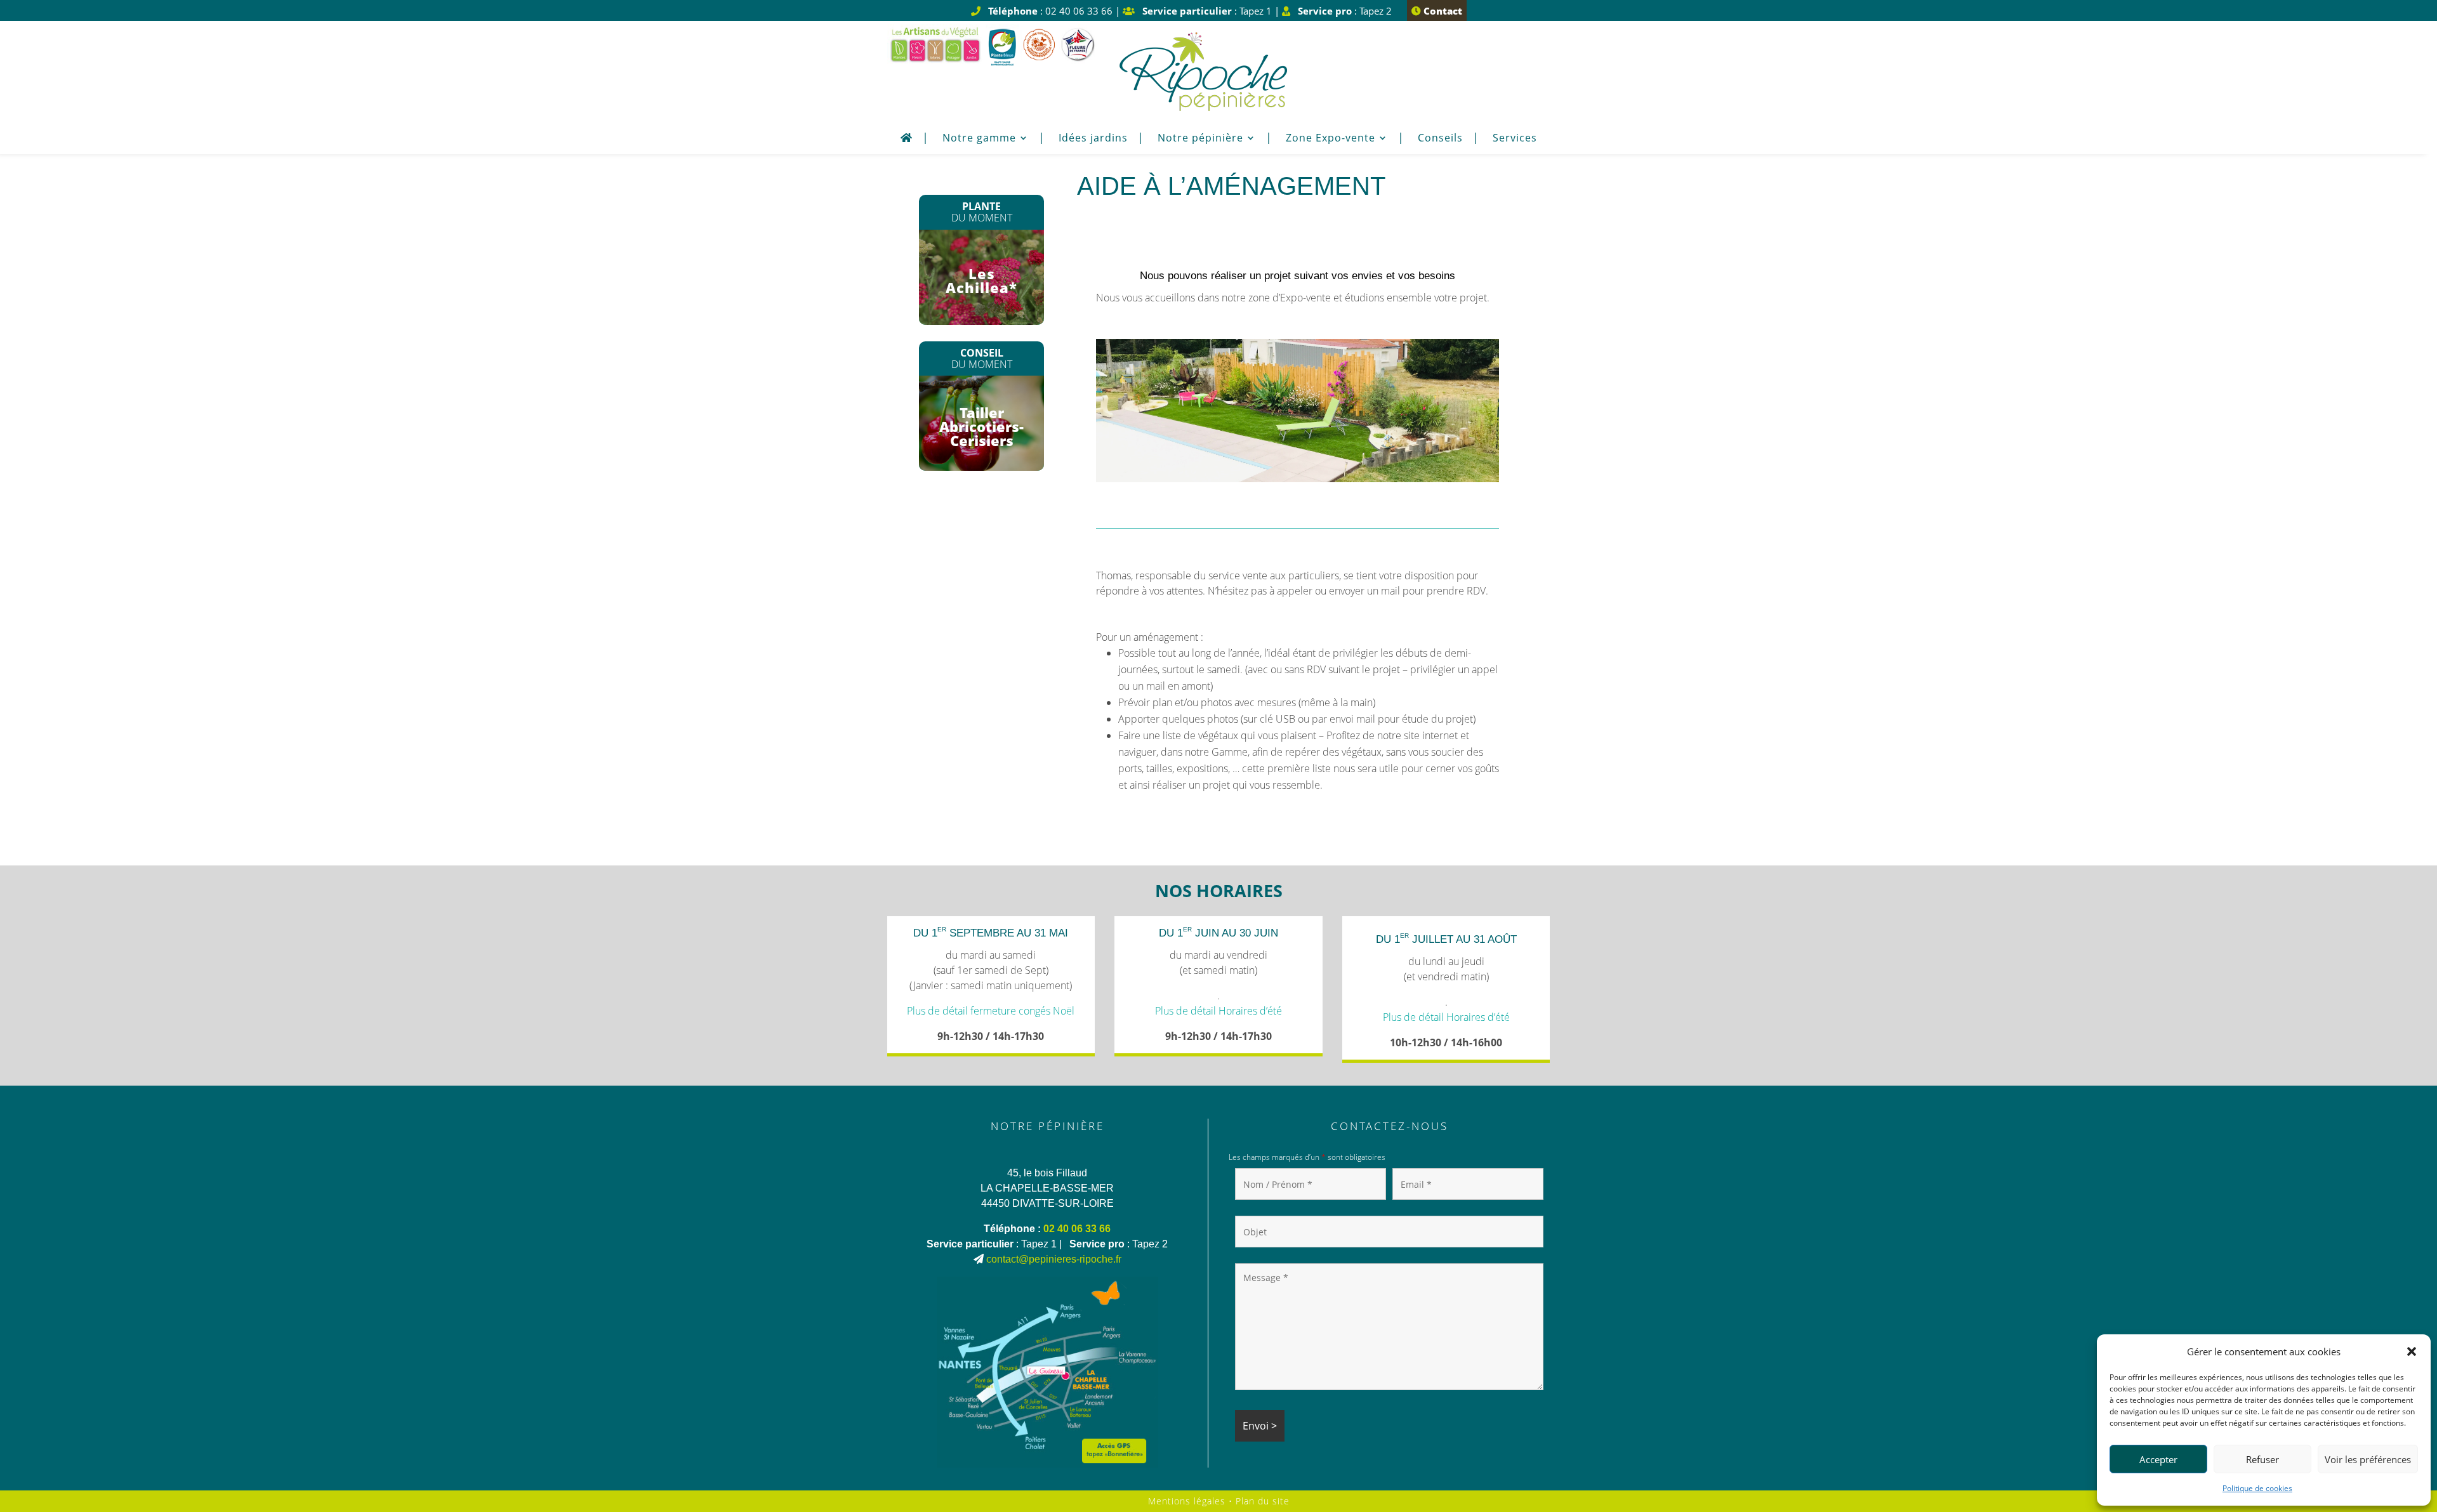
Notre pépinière (1200, 139)
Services (1515, 139)
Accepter (2158, 1459)
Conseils (1440, 139)
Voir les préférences (2368, 1459)
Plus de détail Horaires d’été (1218, 1011)
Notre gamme (979, 139)
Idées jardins (1093, 139)
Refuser (2262, 1459)
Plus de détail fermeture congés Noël (991, 1011)
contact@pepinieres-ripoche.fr (1054, 1259)
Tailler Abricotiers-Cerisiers (981, 426)
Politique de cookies (2257, 1488)
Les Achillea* (981, 280)
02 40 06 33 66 (1077, 1229)
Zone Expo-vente (1331, 139)
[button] (2412, 1351)
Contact (1442, 11)
